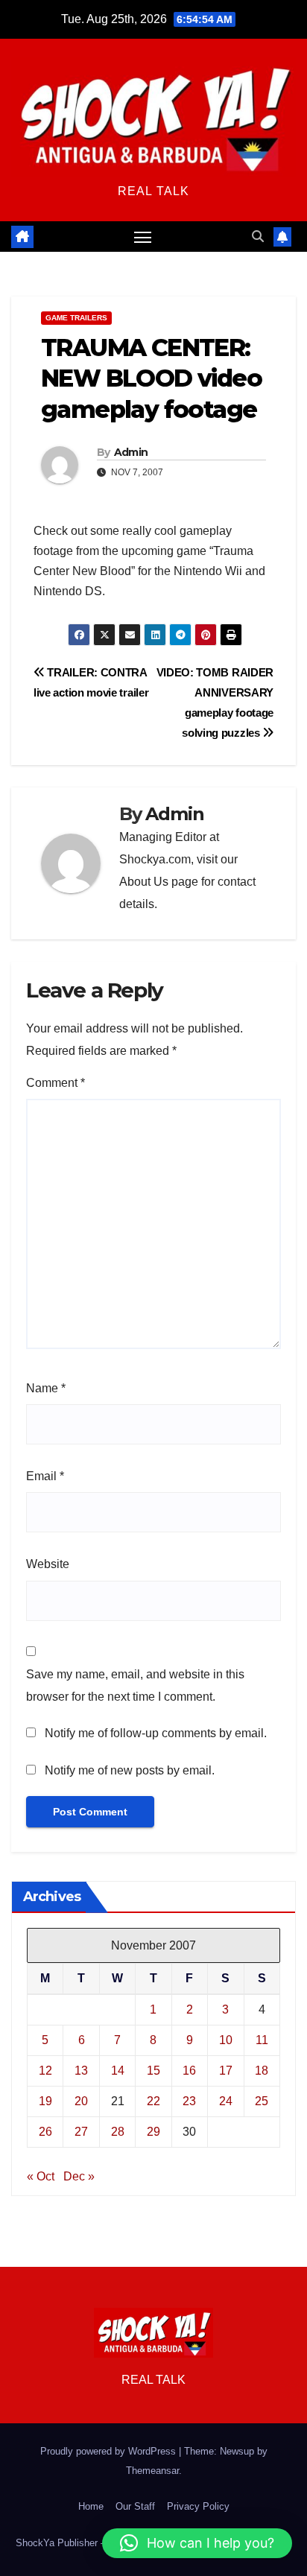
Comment (56, 1083)
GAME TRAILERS (76, 318)
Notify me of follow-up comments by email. (156, 1733)
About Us (144, 882)
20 (81, 2101)
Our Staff (135, 2506)
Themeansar (152, 2471)
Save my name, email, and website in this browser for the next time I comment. (135, 1685)
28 (118, 2132)
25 (262, 2101)
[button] (258, 237)
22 (153, 2101)
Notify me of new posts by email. (130, 1770)
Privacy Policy (198, 2506)
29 (153, 2132)
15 (153, 2071)
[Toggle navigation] (143, 237)
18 (262, 2071)
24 (226, 2101)
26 (45, 2132)
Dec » (79, 2176)
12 (45, 2071)
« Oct (41, 2176)
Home (91, 2506)
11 (262, 2040)
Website (48, 1564)
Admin (131, 452)
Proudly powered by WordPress (110, 2451)
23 (189, 2101)
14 (118, 2071)
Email (45, 1476)
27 (81, 2132)
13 (81, 2071)
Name (46, 1388)
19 (45, 2101)
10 (226, 2040)
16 (189, 2071)
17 (226, 2071)
